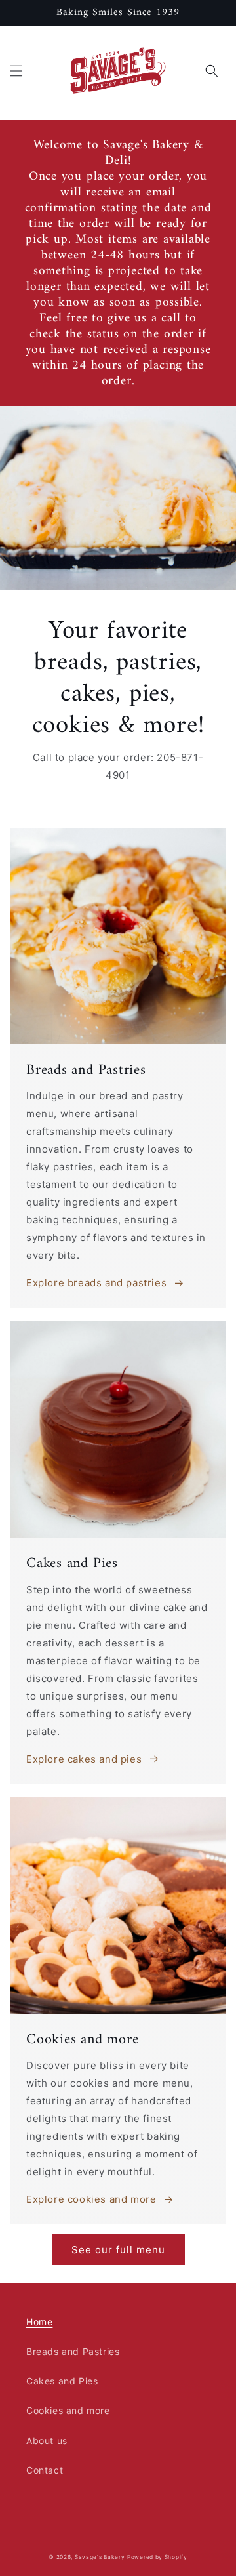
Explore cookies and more (91, 2199)
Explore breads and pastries (96, 1283)
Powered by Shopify (157, 2557)
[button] (16, 71)
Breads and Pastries (73, 2351)
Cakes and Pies (62, 2381)
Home (39, 2322)
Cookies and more (68, 2410)
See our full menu (118, 2250)
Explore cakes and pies (84, 1759)
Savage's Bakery (100, 2557)
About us (47, 2441)
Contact (45, 2470)
